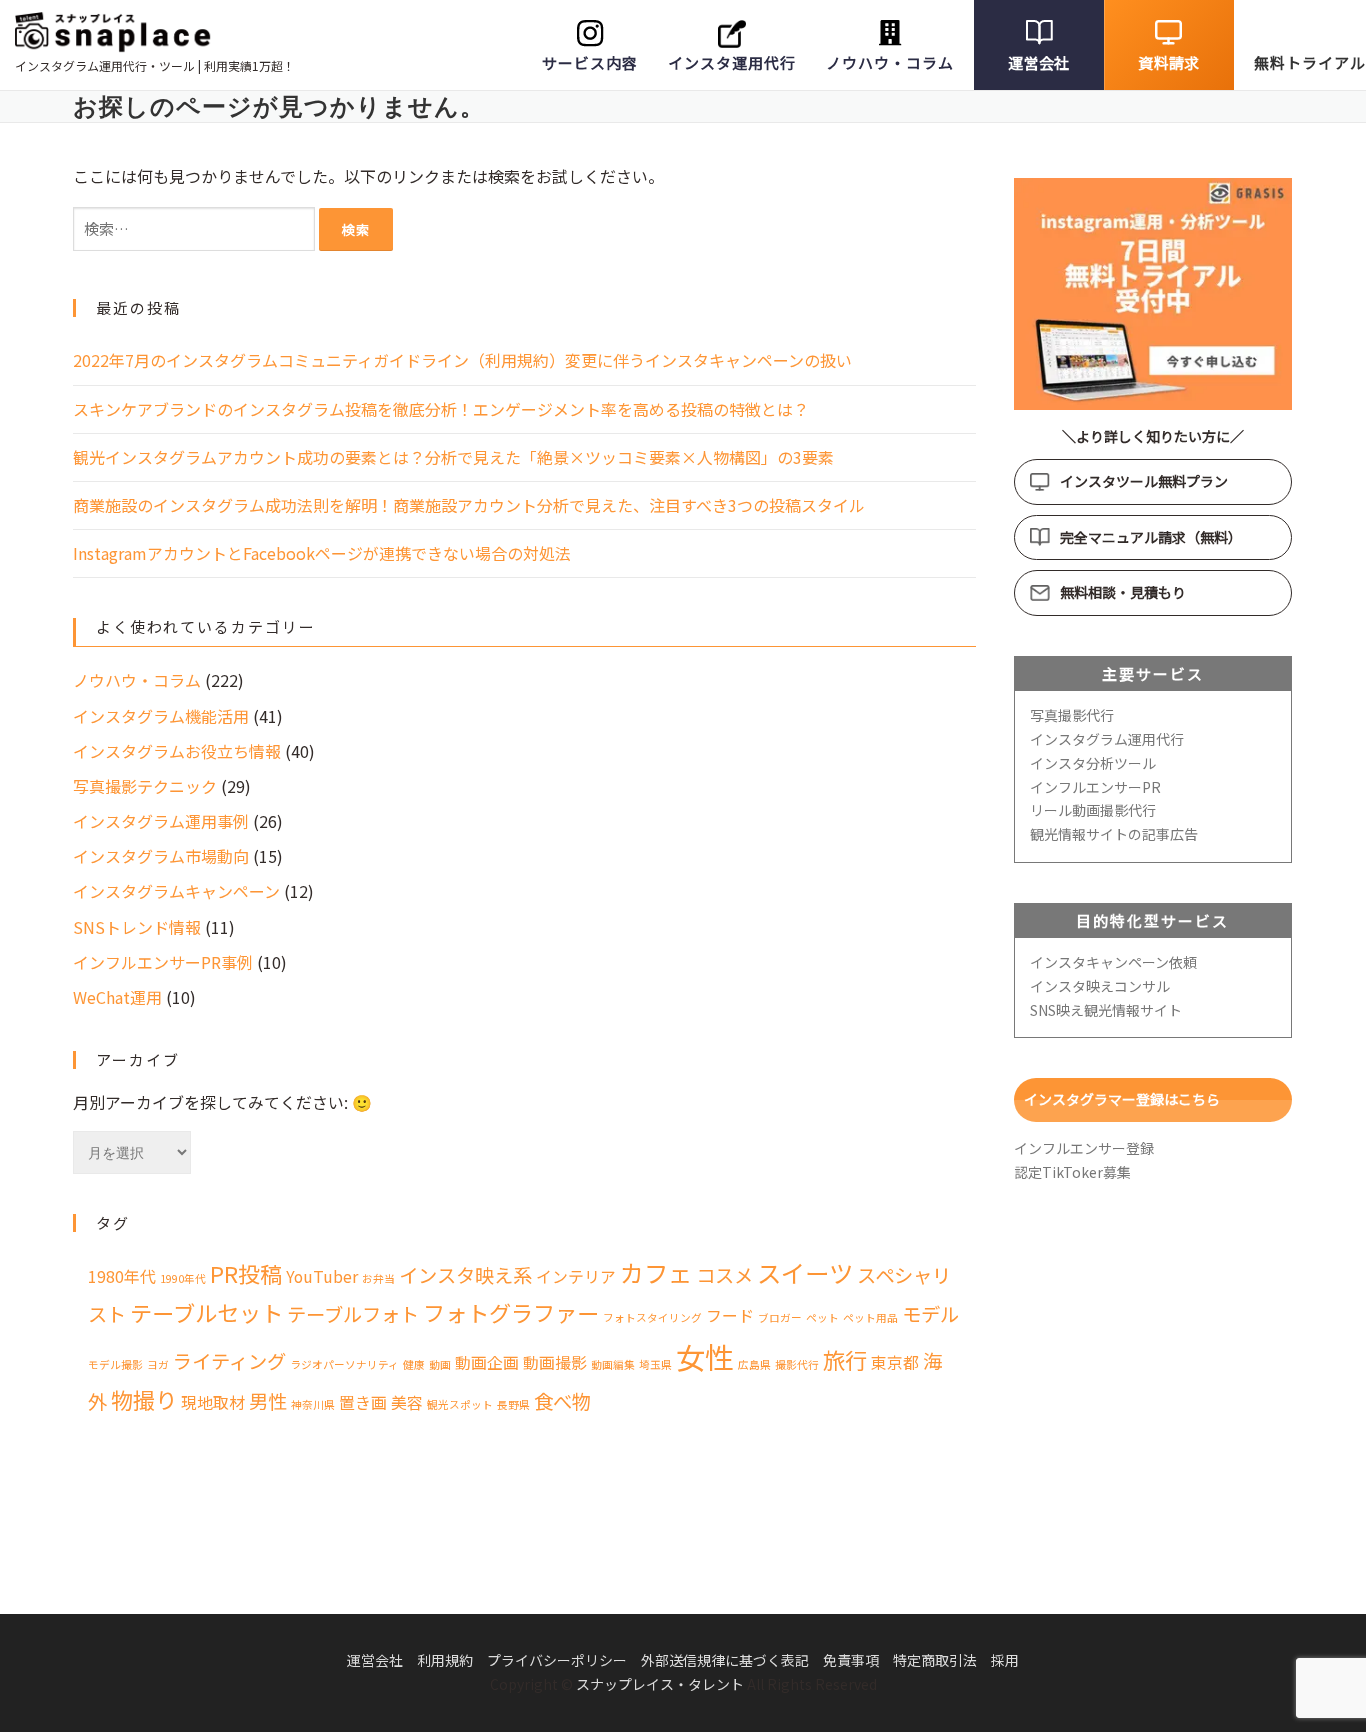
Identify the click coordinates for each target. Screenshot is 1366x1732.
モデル (930, 1314)
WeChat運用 (117, 997)
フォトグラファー (511, 1312)
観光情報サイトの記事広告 (1114, 834)
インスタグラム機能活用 (161, 716)
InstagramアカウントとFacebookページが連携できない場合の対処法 (322, 553)
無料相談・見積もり (1123, 592)
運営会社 (1038, 62)
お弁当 (378, 1278)
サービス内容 (590, 62)
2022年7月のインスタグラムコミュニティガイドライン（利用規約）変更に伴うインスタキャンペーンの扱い (462, 360)
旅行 (845, 1359)
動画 (440, 1364)
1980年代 (122, 1276)
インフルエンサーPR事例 (163, 962)
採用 (1005, 1660)
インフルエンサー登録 (1084, 1148)
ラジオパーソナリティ (344, 1364)
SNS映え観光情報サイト (1106, 1010)
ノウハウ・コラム (890, 62)
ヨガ (158, 1364)
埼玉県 (655, 1364)
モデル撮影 (115, 1364)
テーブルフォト (353, 1314)
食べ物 (562, 1401)
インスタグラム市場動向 (161, 856)
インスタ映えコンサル (1100, 986)
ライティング (229, 1361)
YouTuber (322, 1276)
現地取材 (213, 1402)
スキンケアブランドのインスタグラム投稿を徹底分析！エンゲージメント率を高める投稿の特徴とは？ (441, 409)
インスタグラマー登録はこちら (1122, 1099)
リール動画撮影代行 (1093, 810)
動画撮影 (555, 1362)
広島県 (754, 1364)
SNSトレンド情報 (137, 927)
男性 (268, 1401)
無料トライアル (1310, 62)
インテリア (576, 1276)
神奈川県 (313, 1404)
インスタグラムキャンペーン (176, 891)
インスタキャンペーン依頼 (1113, 962)
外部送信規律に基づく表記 (725, 1660)
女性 (705, 1356)
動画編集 (613, 1364)
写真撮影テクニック (145, 786)
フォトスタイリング (652, 1317)
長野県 (513, 1404)
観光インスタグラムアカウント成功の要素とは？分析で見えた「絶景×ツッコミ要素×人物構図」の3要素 (453, 457)
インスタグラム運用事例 (161, 821)
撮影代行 (797, 1364)
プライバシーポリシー (557, 1660)
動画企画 (487, 1362)
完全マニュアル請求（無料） (1151, 537)
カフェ (656, 1272)
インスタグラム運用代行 (1107, 739)
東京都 (895, 1362)
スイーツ (805, 1272)
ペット (822, 1317)
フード (730, 1315)
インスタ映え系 (465, 1275)
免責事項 (851, 1660)
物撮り (144, 1399)
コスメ (724, 1275)
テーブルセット (206, 1312)
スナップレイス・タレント (660, 1684)
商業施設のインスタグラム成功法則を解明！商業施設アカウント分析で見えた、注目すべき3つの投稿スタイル (469, 505)
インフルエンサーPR (1095, 787)
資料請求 (1168, 62)
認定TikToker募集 (1072, 1172)
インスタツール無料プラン (1144, 481)
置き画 (363, 1402)
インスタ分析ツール (1093, 763)
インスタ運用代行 (732, 62)
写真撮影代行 (1072, 715)
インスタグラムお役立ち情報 (177, 751)
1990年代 (183, 1278)
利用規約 (445, 1660)
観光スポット (460, 1404)
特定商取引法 (935, 1660)
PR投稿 (246, 1273)
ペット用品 (870, 1317)
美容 (407, 1402)
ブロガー (780, 1317)
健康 (414, 1364)
